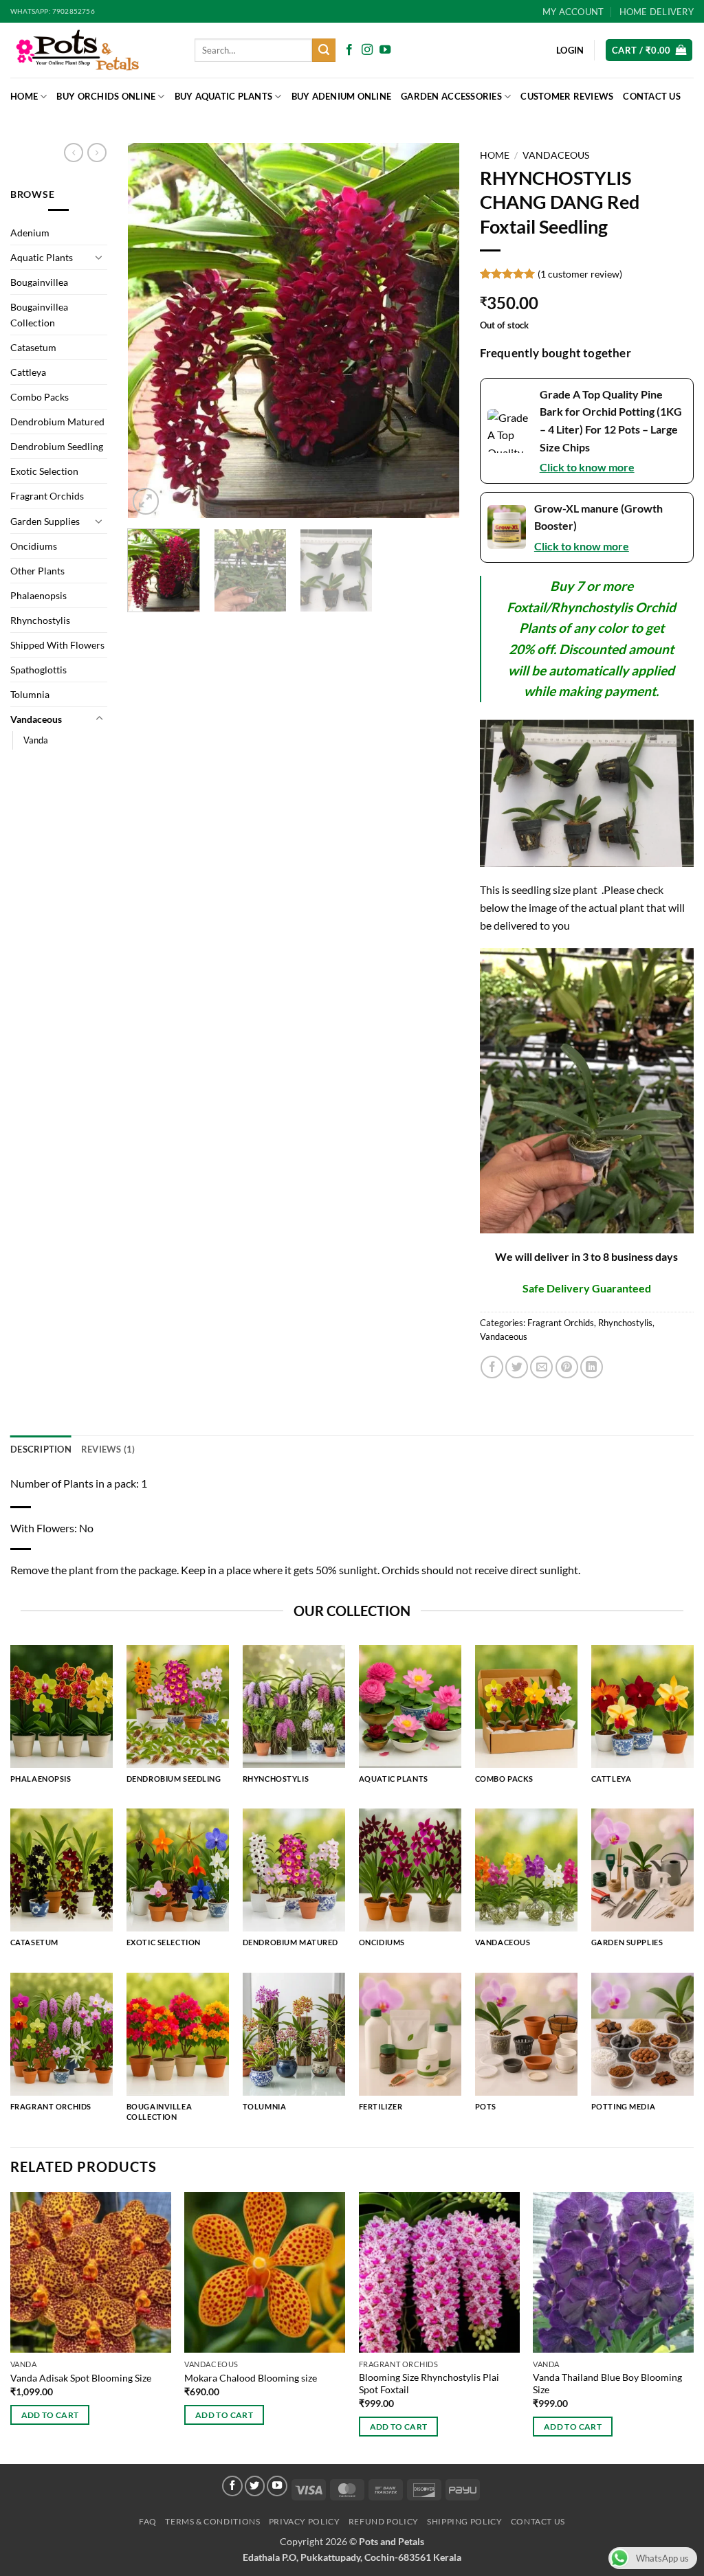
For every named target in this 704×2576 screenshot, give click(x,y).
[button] (649, 51)
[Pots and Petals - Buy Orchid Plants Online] (92, 50)
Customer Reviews (567, 96)
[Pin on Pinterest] (567, 1367)
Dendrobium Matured (57, 422)
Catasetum (33, 347)
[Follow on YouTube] (385, 50)
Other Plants (37, 571)
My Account (573, 12)
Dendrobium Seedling (57, 446)
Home (24, 96)
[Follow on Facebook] (349, 50)
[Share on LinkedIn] (592, 1367)
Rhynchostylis (40, 620)
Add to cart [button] (50, 2415)
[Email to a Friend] (541, 1367)
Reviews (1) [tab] (108, 1449)
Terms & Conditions (212, 2521)
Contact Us (652, 96)
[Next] (435, 331)
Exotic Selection (44, 471)
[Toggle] (99, 257)
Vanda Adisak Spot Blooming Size (81, 2378)
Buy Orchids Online (106, 96)
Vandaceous (36, 719)
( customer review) (580, 274)
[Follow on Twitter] (255, 2486)
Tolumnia (30, 694)
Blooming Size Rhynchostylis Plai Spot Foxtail (429, 2384)
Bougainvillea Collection (39, 315)
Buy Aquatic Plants (224, 96)
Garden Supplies (45, 521)
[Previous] (151, 331)
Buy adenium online (342, 96)
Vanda (36, 740)
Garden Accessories (451, 96)
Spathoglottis (38, 670)
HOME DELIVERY (657, 12)
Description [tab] (41, 1449)
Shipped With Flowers (57, 645)
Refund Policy (384, 2521)
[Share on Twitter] (517, 1367)
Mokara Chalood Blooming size (251, 2378)
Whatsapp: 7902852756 (53, 11)
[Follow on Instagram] (367, 50)
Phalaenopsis (38, 595)
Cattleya (28, 372)
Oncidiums (34, 546)
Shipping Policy (464, 2521)
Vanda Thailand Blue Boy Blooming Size (607, 2384)
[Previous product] (97, 153)
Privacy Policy (305, 2521)
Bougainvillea (39, 282)
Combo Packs (40, 397)
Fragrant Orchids (47, 496)
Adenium (30, 233)
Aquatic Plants (42, 257)
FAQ (148, 2521)
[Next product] (74, 153)
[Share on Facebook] (492, 1367)
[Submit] (324, 50)
